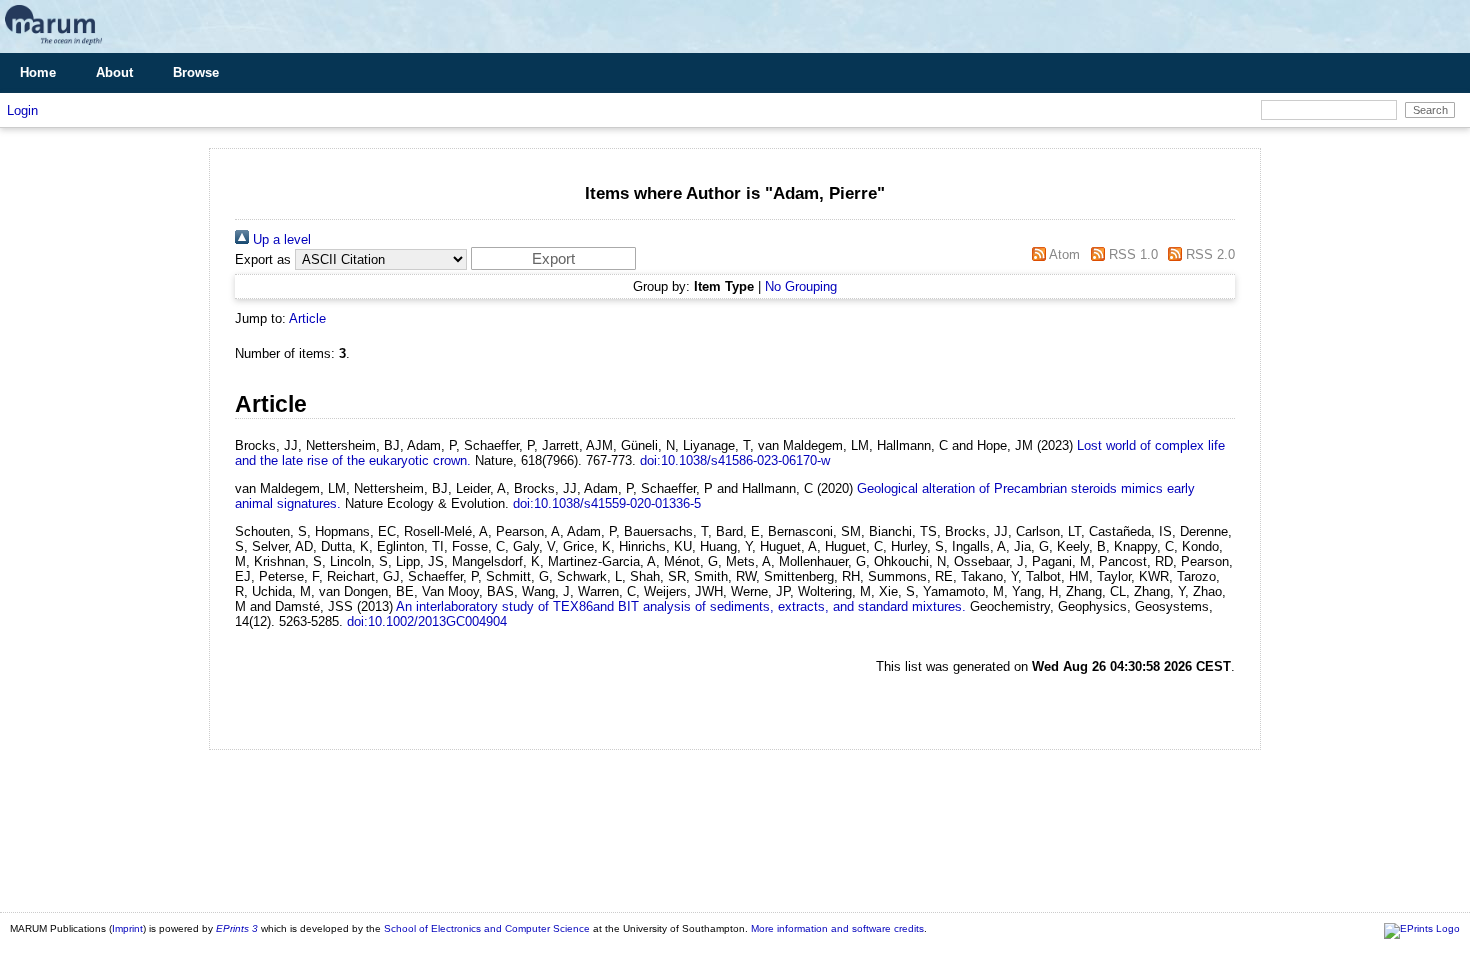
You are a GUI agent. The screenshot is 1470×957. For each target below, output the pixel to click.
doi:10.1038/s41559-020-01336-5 (607, 503)
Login (22, 110)
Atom (1063, 254)
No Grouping (801, 286)
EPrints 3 (237, 928)
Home (38, 72)
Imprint (127, 928)
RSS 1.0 (1131, 254)
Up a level (280, 239)
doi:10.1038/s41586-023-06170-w (735, 460)
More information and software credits (837, 928)
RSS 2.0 (1208, 254)
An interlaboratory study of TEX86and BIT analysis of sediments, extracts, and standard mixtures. (681, 606)
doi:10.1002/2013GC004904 (427, 621)
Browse (196, 72)
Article (307, 318)
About (114, 72)
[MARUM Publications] (53, 45)
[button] (553, 258)
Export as (263, 259)
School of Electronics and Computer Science (487, 928)
